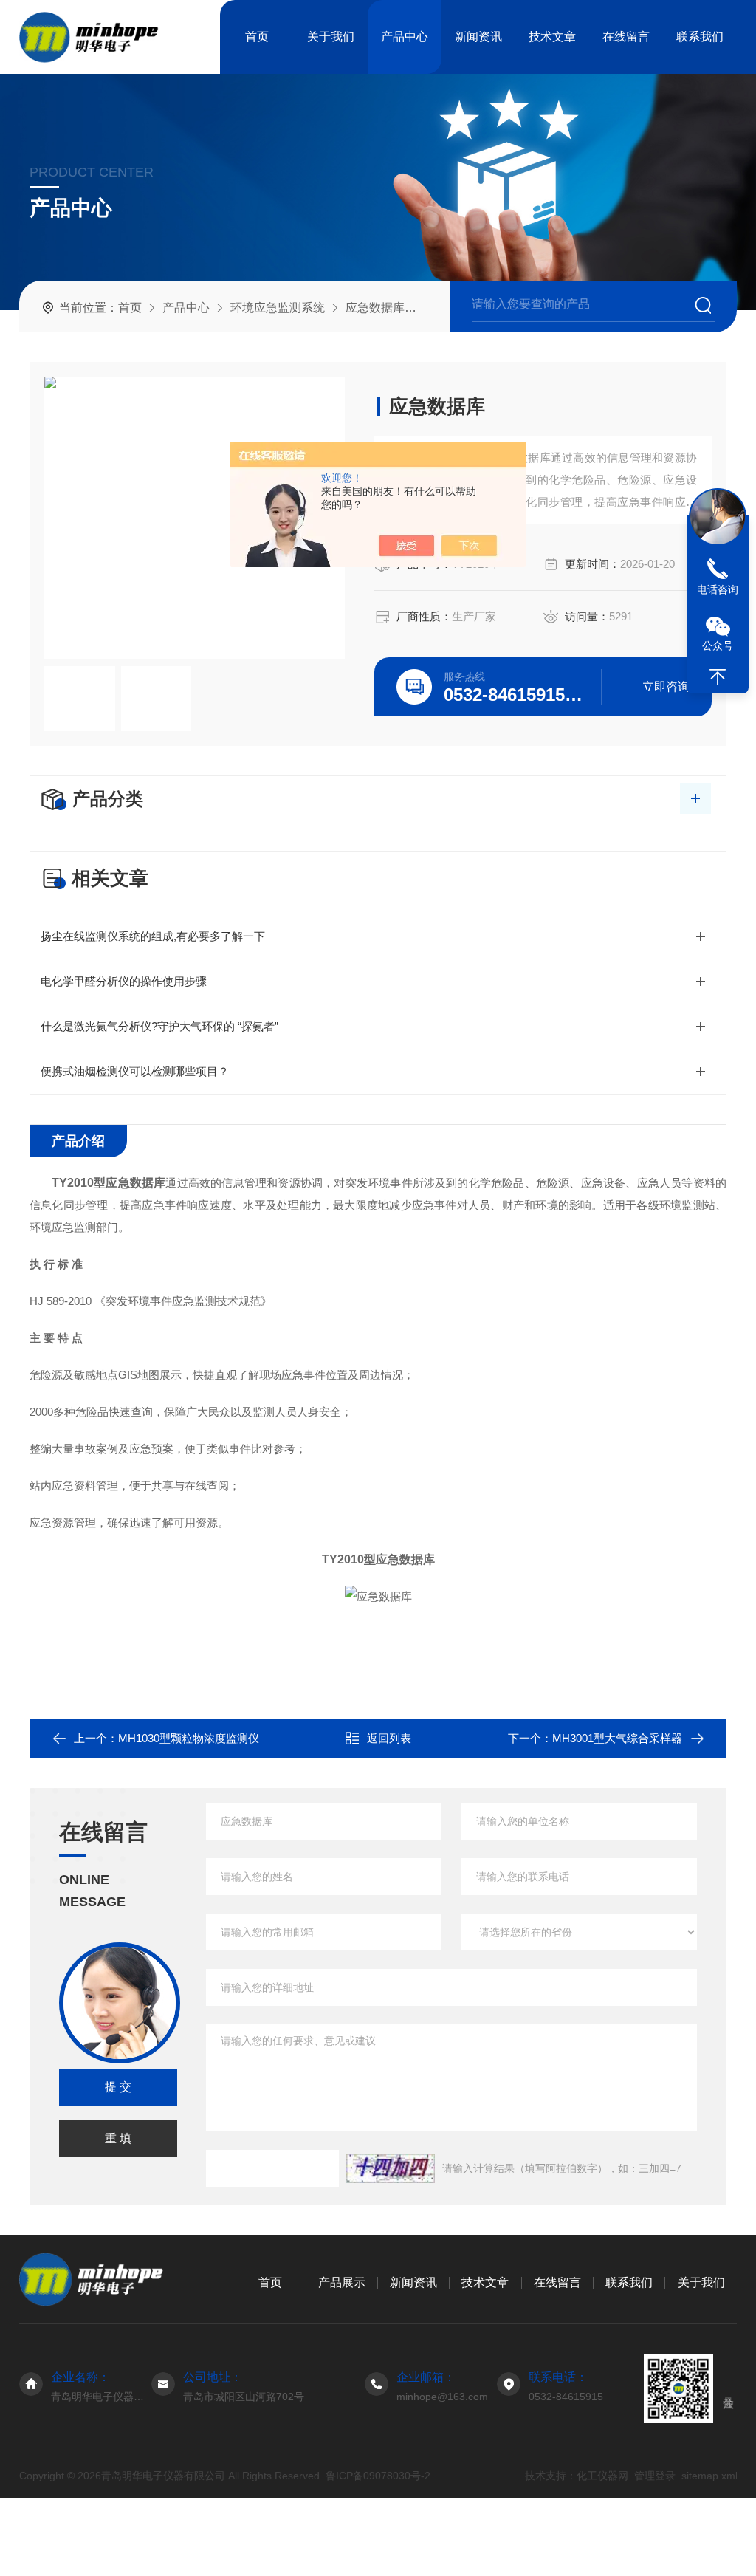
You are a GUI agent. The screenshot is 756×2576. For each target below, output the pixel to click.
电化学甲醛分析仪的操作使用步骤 (124, 981)
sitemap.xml (709, 2476)
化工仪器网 (602, 2476)
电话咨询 (718, 589)
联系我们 (700, 37)
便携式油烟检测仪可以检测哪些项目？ (135, 1071)
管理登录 (654, 2476)
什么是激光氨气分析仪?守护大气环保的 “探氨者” (159, 1026)
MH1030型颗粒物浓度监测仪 (189, 1738)
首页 (257, 37)
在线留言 (626, 37)
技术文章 (552, 37)
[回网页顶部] (718, 677)
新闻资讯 (478, 37)
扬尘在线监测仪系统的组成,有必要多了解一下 (153, 936)
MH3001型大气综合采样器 (617, 1738)
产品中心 (405, 37)
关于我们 (331, 37)
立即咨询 (666, 686)
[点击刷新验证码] (391, 2168)
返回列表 (389, 1738)
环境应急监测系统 (278, 308)
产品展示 (342, 2282)
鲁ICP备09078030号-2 (378, 2476)
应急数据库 (375, 308)
